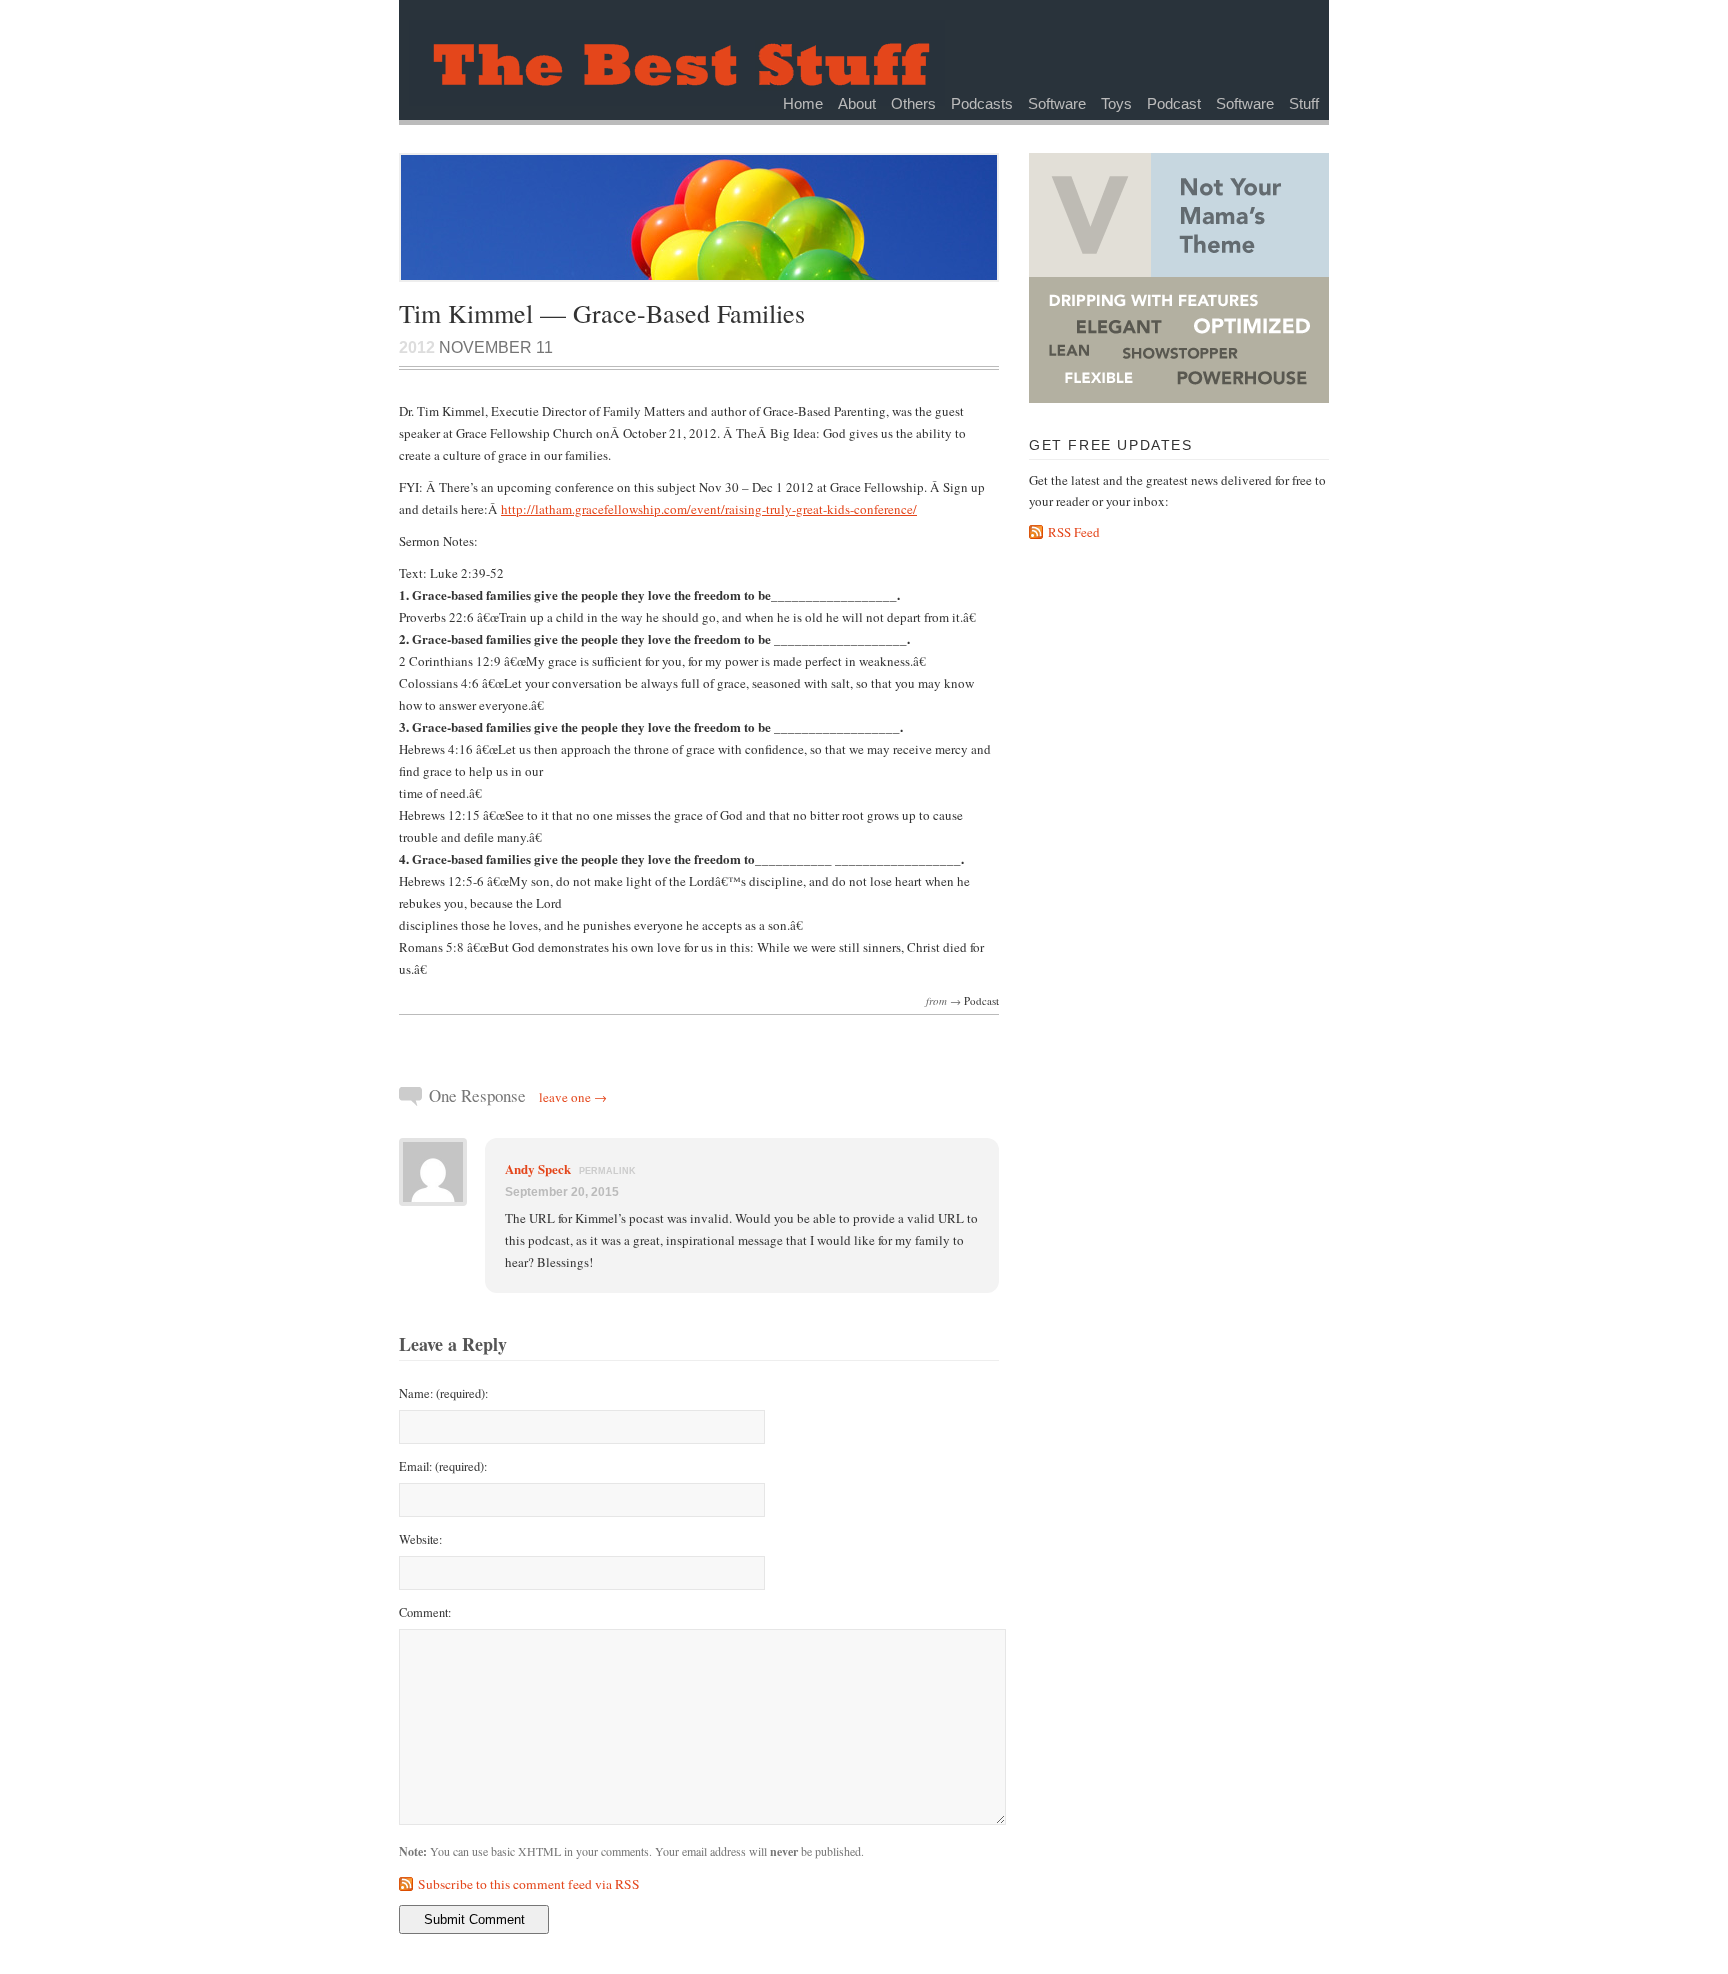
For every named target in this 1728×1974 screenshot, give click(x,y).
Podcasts (982, 103)
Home (803, 103)
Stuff (1304, 103)
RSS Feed (1074, 532)
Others (913, 103)
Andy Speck (538, 1168)
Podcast (1174, 103)
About (857, 103)
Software (1057, 103)
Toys (1116, 103)
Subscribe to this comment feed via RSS (529, 1884)
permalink (607, 1171)
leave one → (573, 1097)
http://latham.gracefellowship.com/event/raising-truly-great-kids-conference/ (709, 509)
